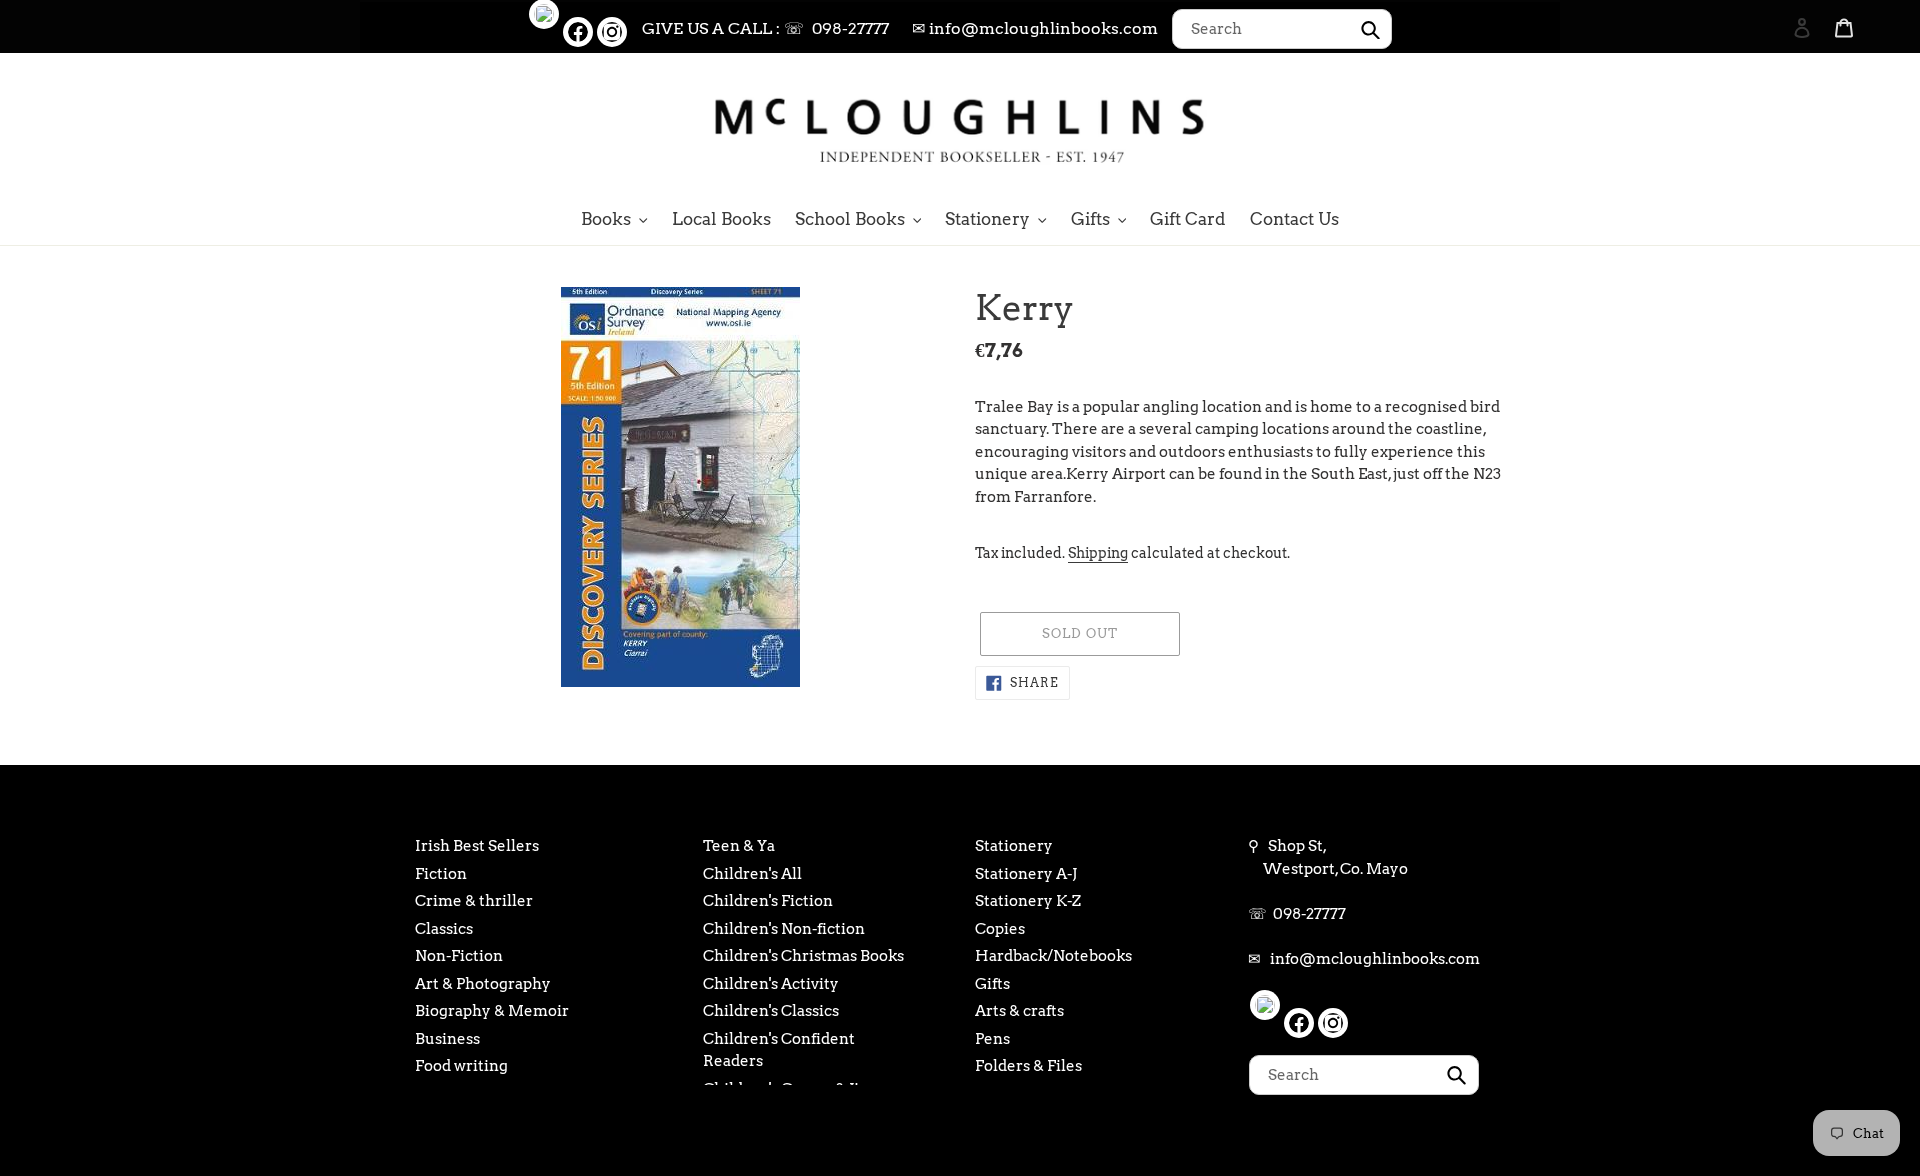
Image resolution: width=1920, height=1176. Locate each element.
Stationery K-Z (1028, 901)
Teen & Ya (739, 846)
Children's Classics (771, 1011)
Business (447, 1039)
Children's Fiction (768, 901)
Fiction (441, 874)
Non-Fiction (459, 956)
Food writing (461, 1066)
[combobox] (1282, 29)
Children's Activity (771, 984)
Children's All (752, 874)
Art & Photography (483, 984)
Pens (992, 1039)
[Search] (1775, 127)
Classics (444, 929)
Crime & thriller (474, 901)
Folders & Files (1028, 1066)
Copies (1000, 929)
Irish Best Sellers (477, 846)
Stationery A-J (1026, 874)
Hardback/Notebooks (1053, 956)
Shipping (1098, 553)
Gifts (992, 984)
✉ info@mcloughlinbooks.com (1035, 28)
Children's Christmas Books (803, 956)
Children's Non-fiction (784, 929)
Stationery (1014, 846)
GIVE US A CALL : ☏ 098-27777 (765, 28)
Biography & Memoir (492, 1011)
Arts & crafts (1019, 1011)
